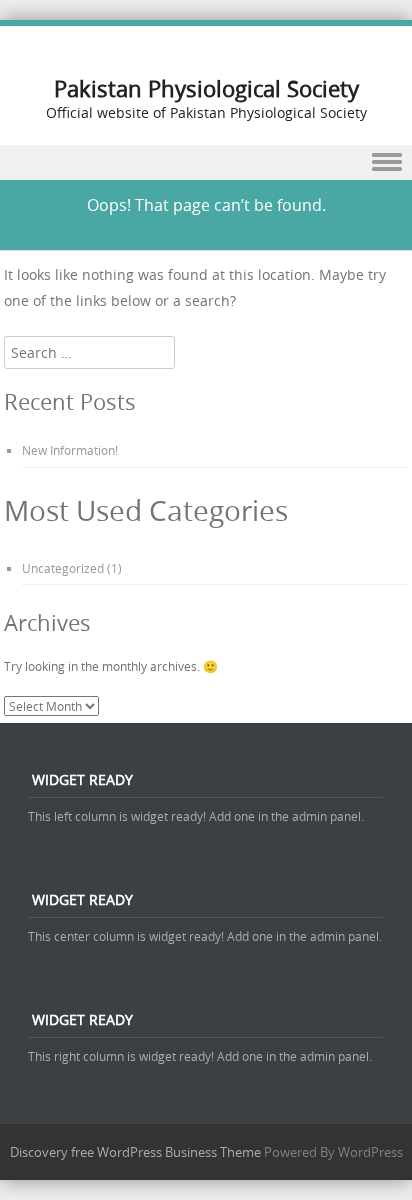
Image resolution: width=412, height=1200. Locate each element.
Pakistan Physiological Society (206, 88)
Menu (206, 162)
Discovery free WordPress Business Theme (135, 1152)
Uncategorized (63, 568)
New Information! (70, 450)
